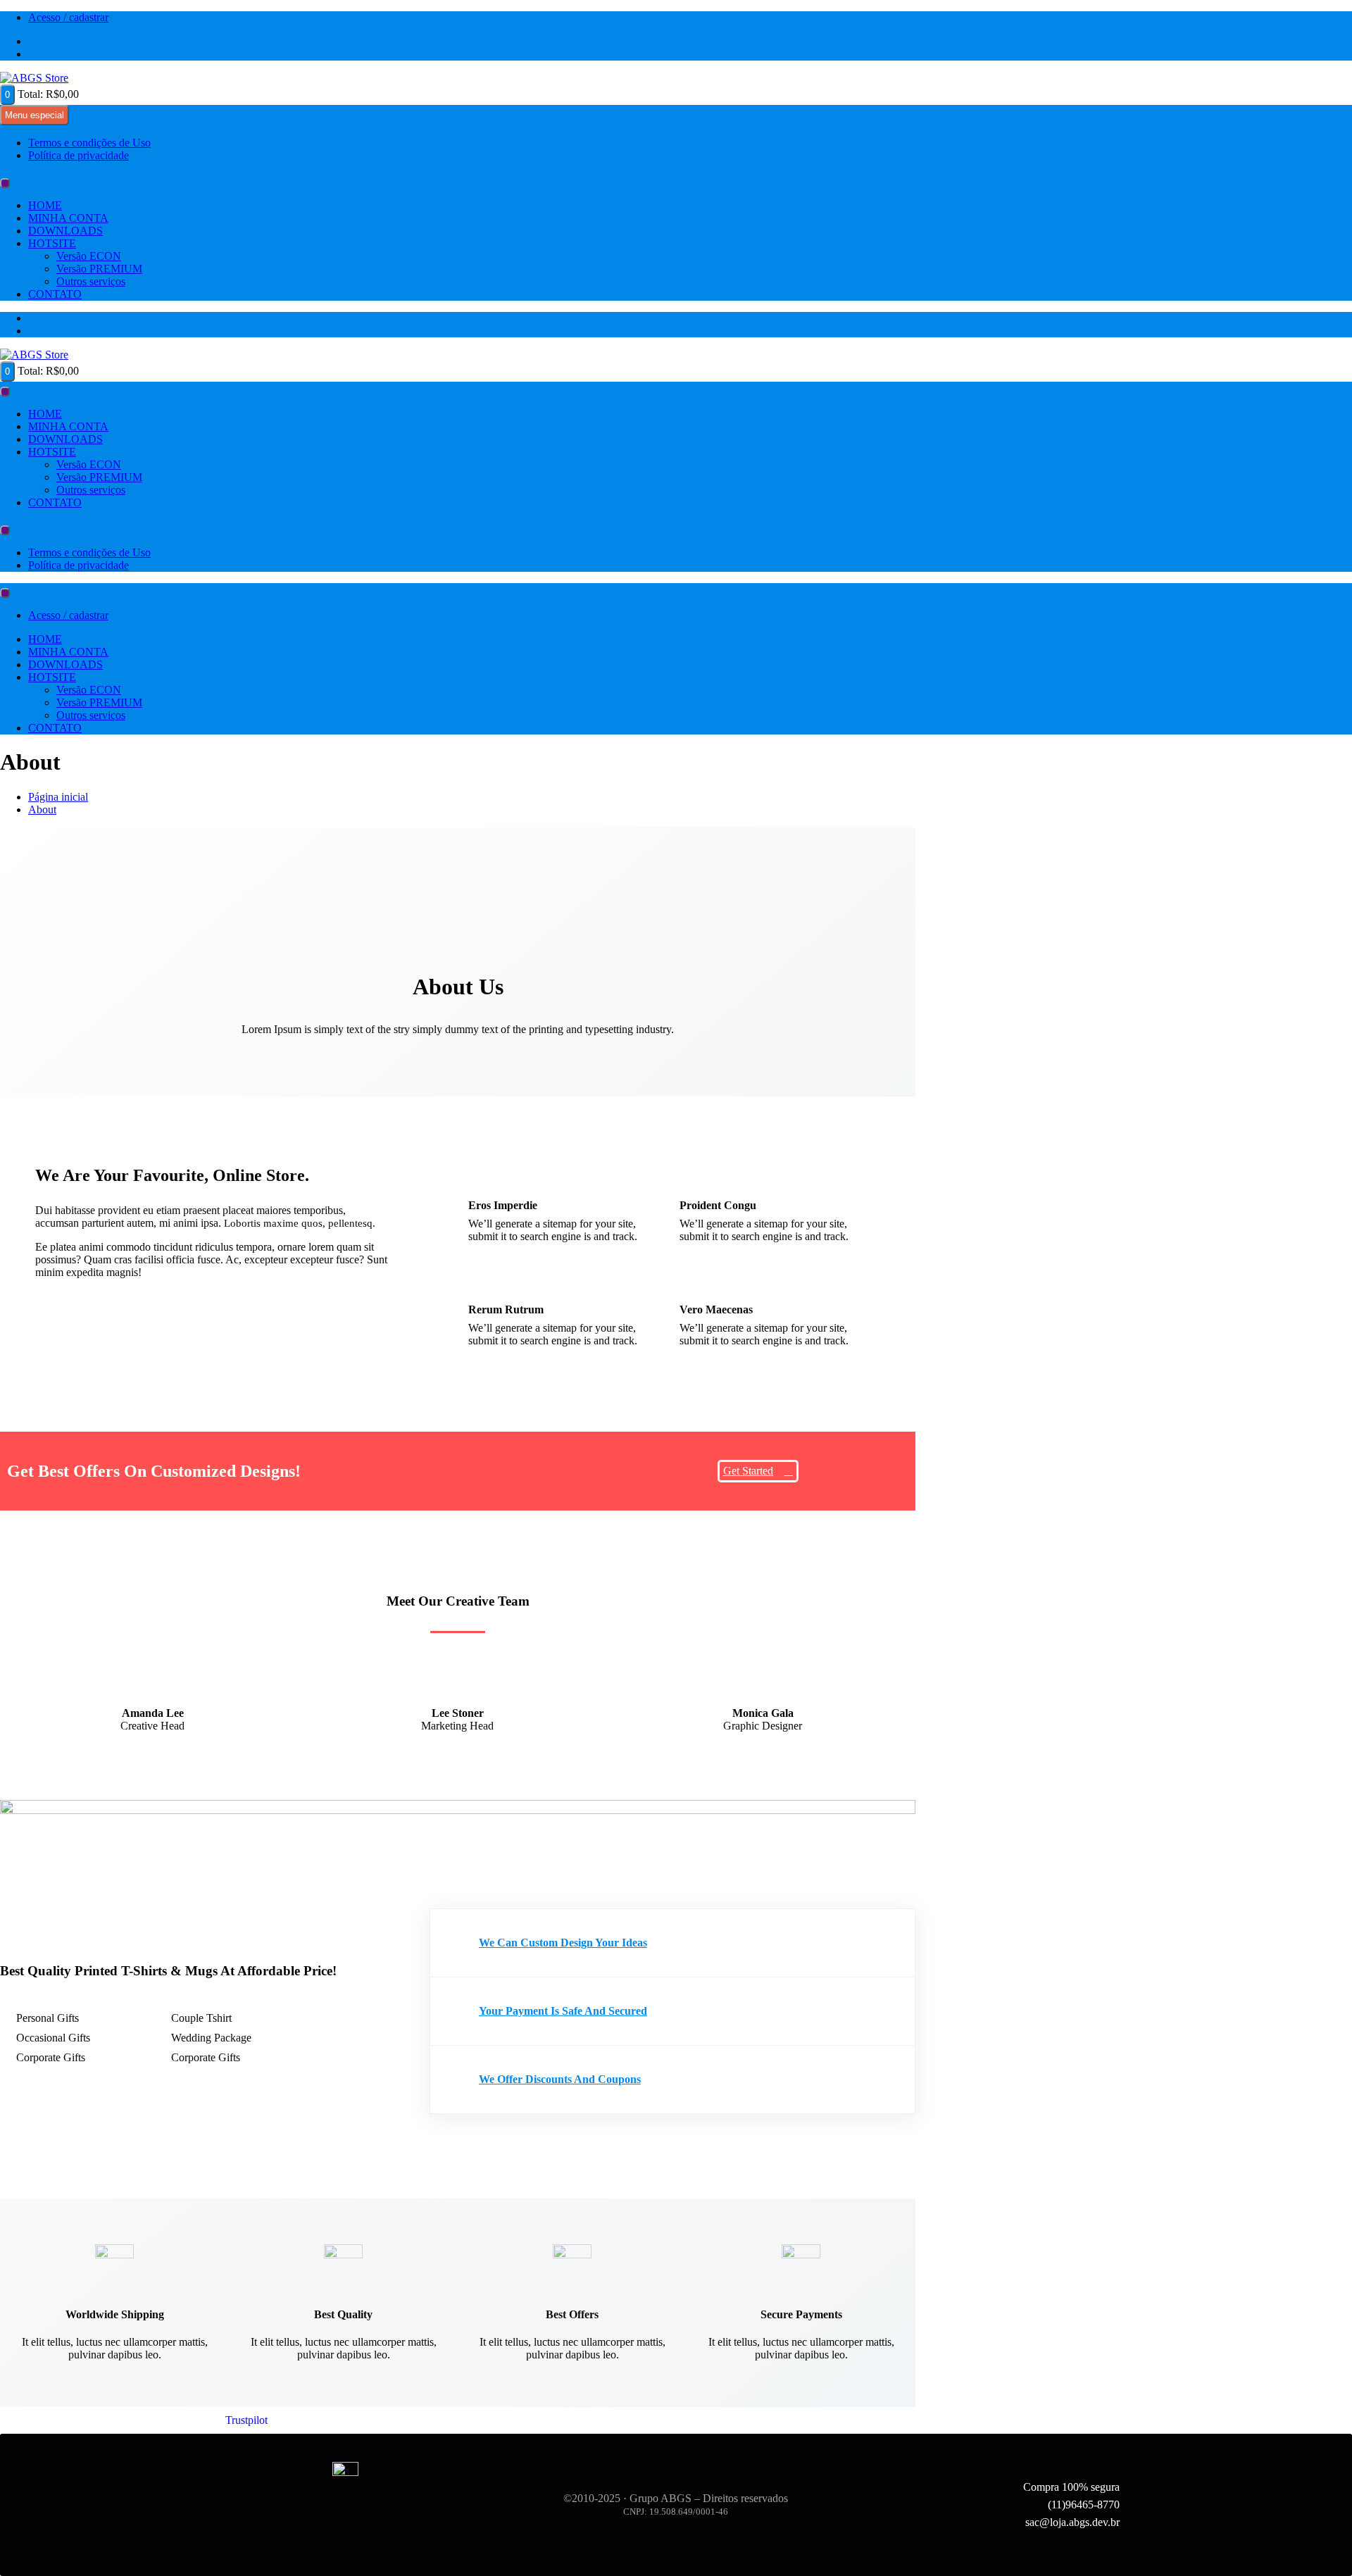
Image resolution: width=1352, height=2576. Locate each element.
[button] (672, 1943)
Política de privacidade (79, 155)
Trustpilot (246, 2420)
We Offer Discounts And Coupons (560, 2079)
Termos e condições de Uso (89, 143)
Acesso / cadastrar (68, 17)
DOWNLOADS (65, 231)
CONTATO (55, 294)
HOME (45, 205)
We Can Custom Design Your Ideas (563, 1943)
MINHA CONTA (68, 218)
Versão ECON (89, 256)
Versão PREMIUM (99, 269)
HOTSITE (52, 243)
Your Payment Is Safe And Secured (563, 2011)
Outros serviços (91, 281)
